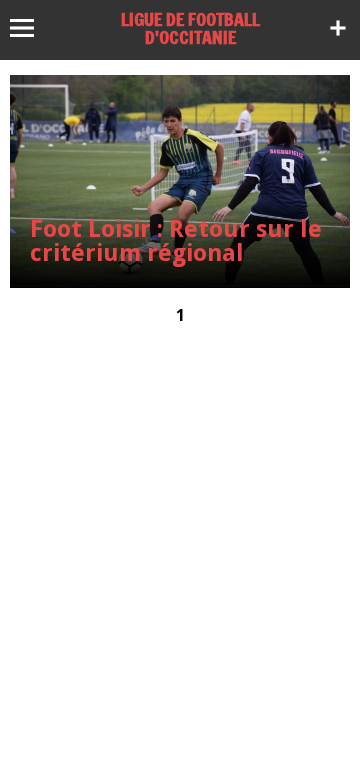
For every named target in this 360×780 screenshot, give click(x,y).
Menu (31, 28)
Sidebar (338, 28)
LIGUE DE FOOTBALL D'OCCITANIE (190, 28)
